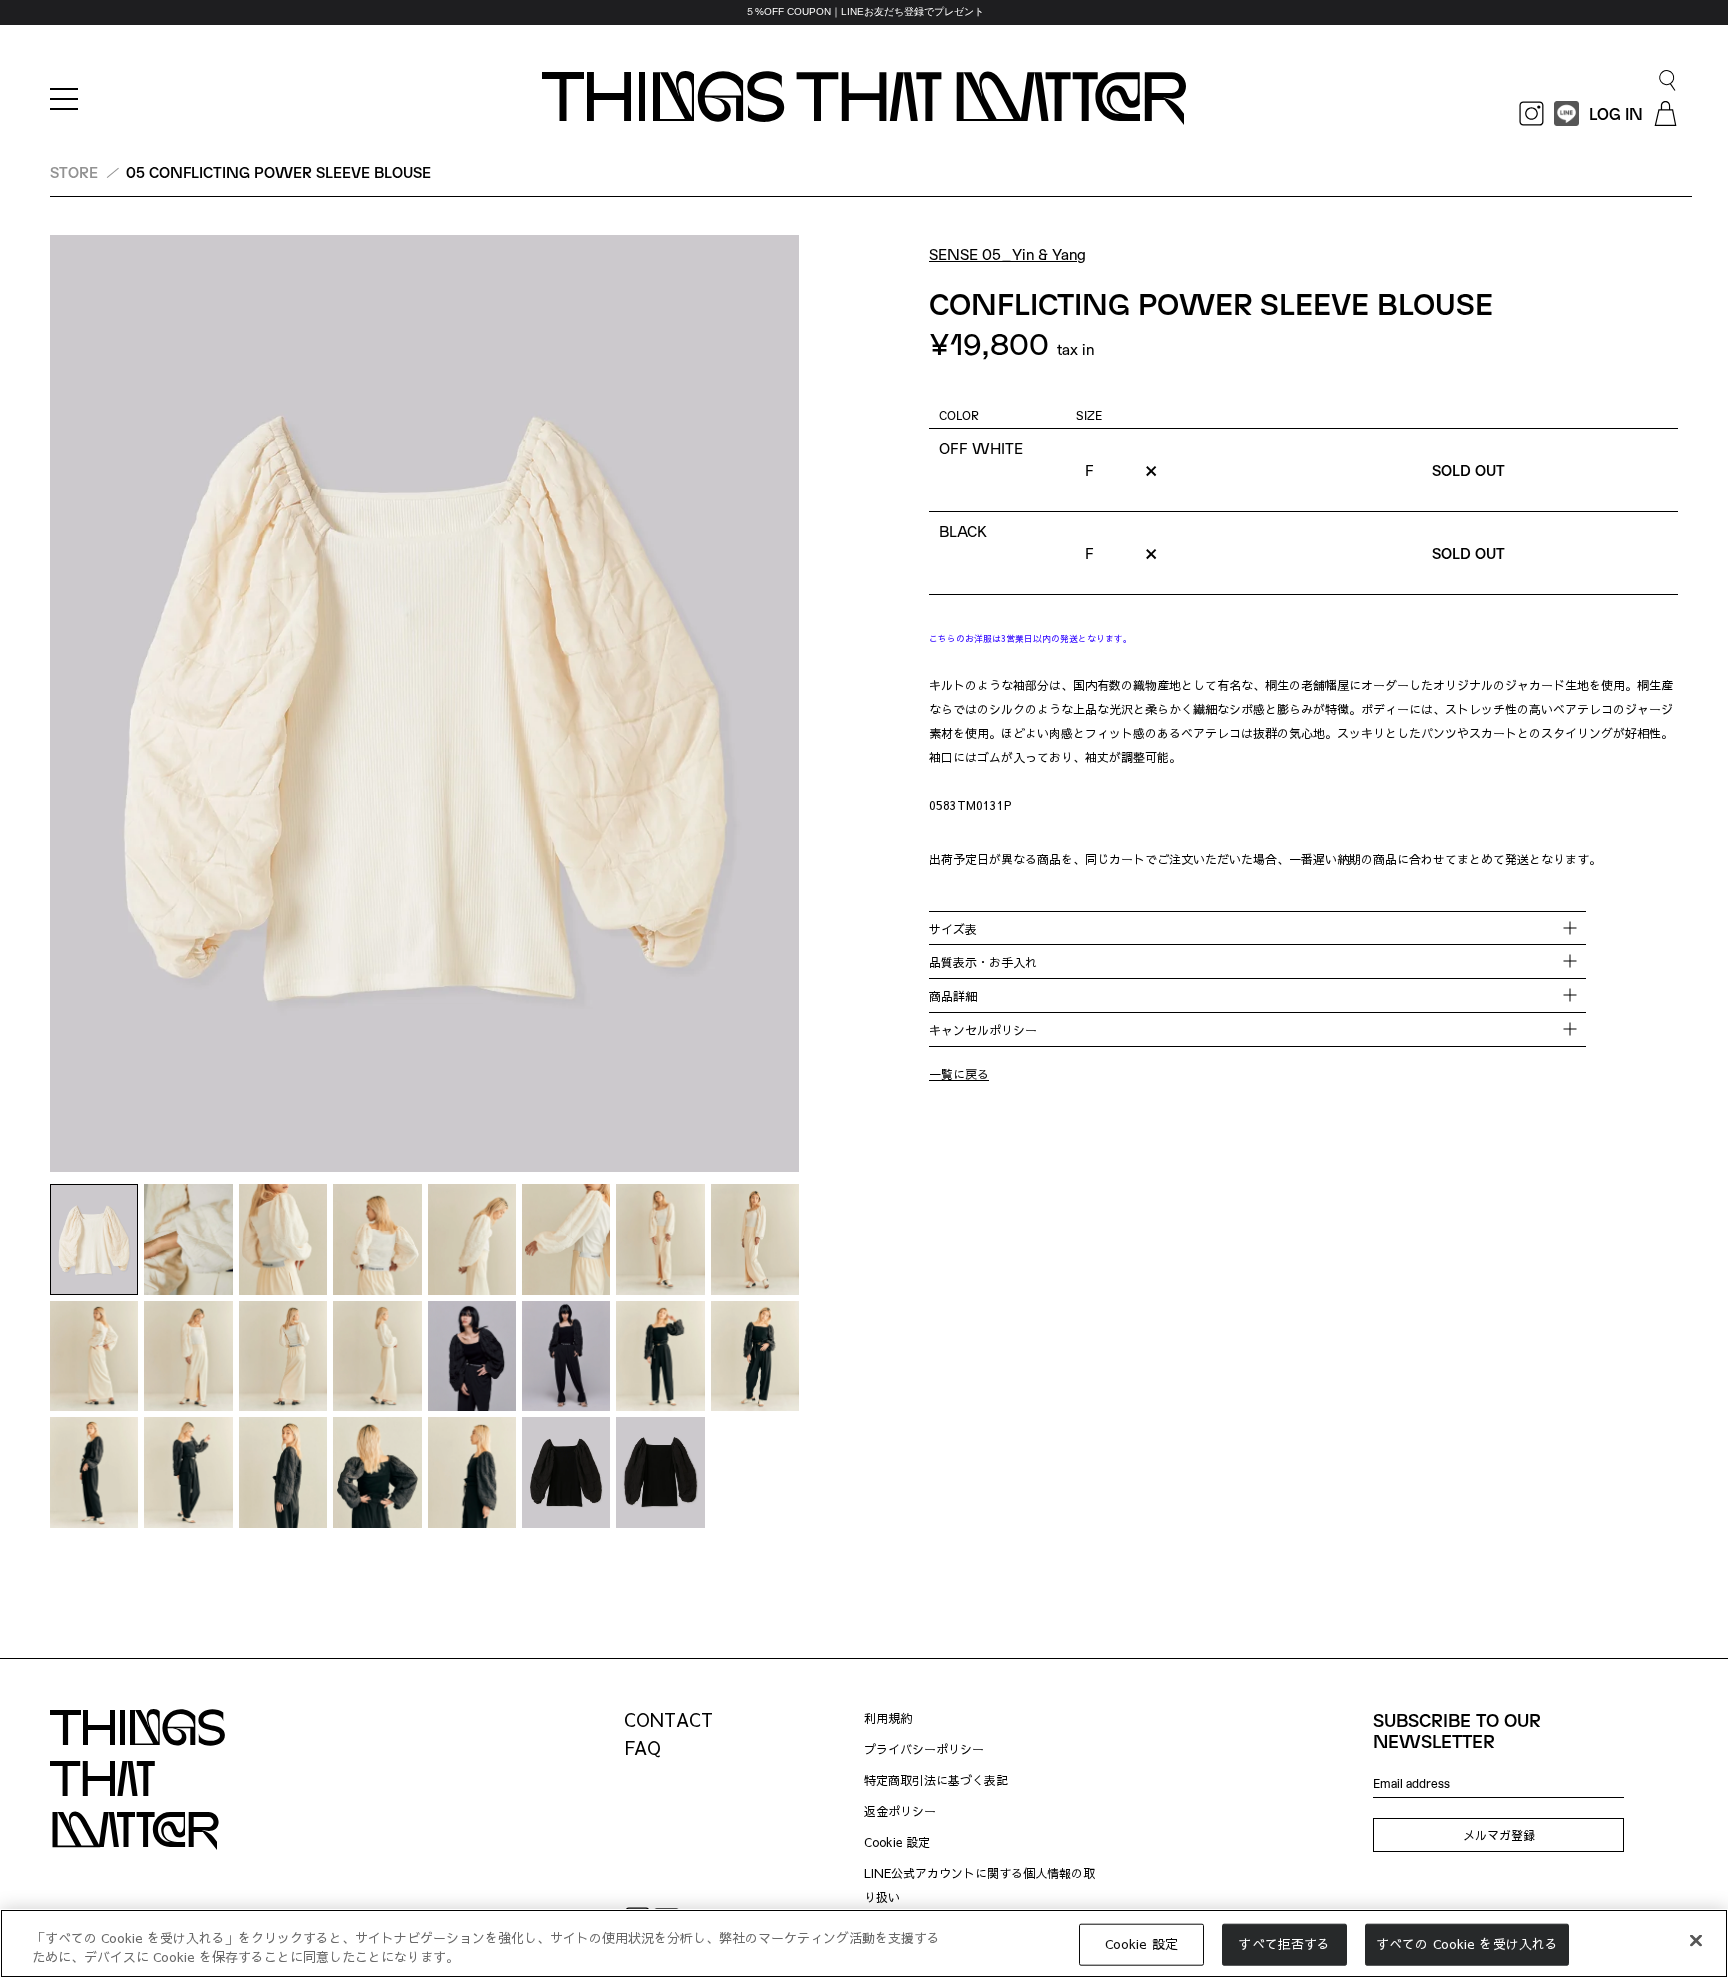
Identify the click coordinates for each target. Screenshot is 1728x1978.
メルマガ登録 (1499, 1835)
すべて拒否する (1284, 1944)
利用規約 (888, 1718)
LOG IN (1616, 113)
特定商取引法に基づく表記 (936, 1780)
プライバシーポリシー (924, 1749)
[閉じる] (1696, 1941)
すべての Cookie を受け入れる (1467, 1944)
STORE (74, 172)
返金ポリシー (900, 1811)
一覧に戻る (959, 1074)
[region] (864, 12)
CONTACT (668, 1719)
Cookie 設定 (897, 1842)
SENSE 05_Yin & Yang (1007, 254)
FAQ (642, 1747)
